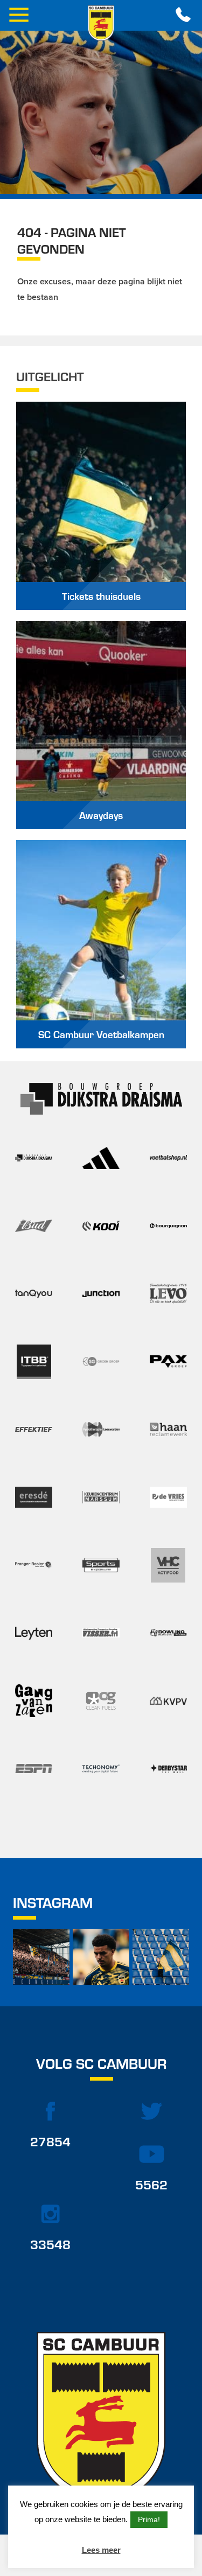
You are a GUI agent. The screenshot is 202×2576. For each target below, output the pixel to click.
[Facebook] (51, 2111)
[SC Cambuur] (101, 23)
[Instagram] (51, 2214)
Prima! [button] (149, 2519)
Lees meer (101, 2550)
